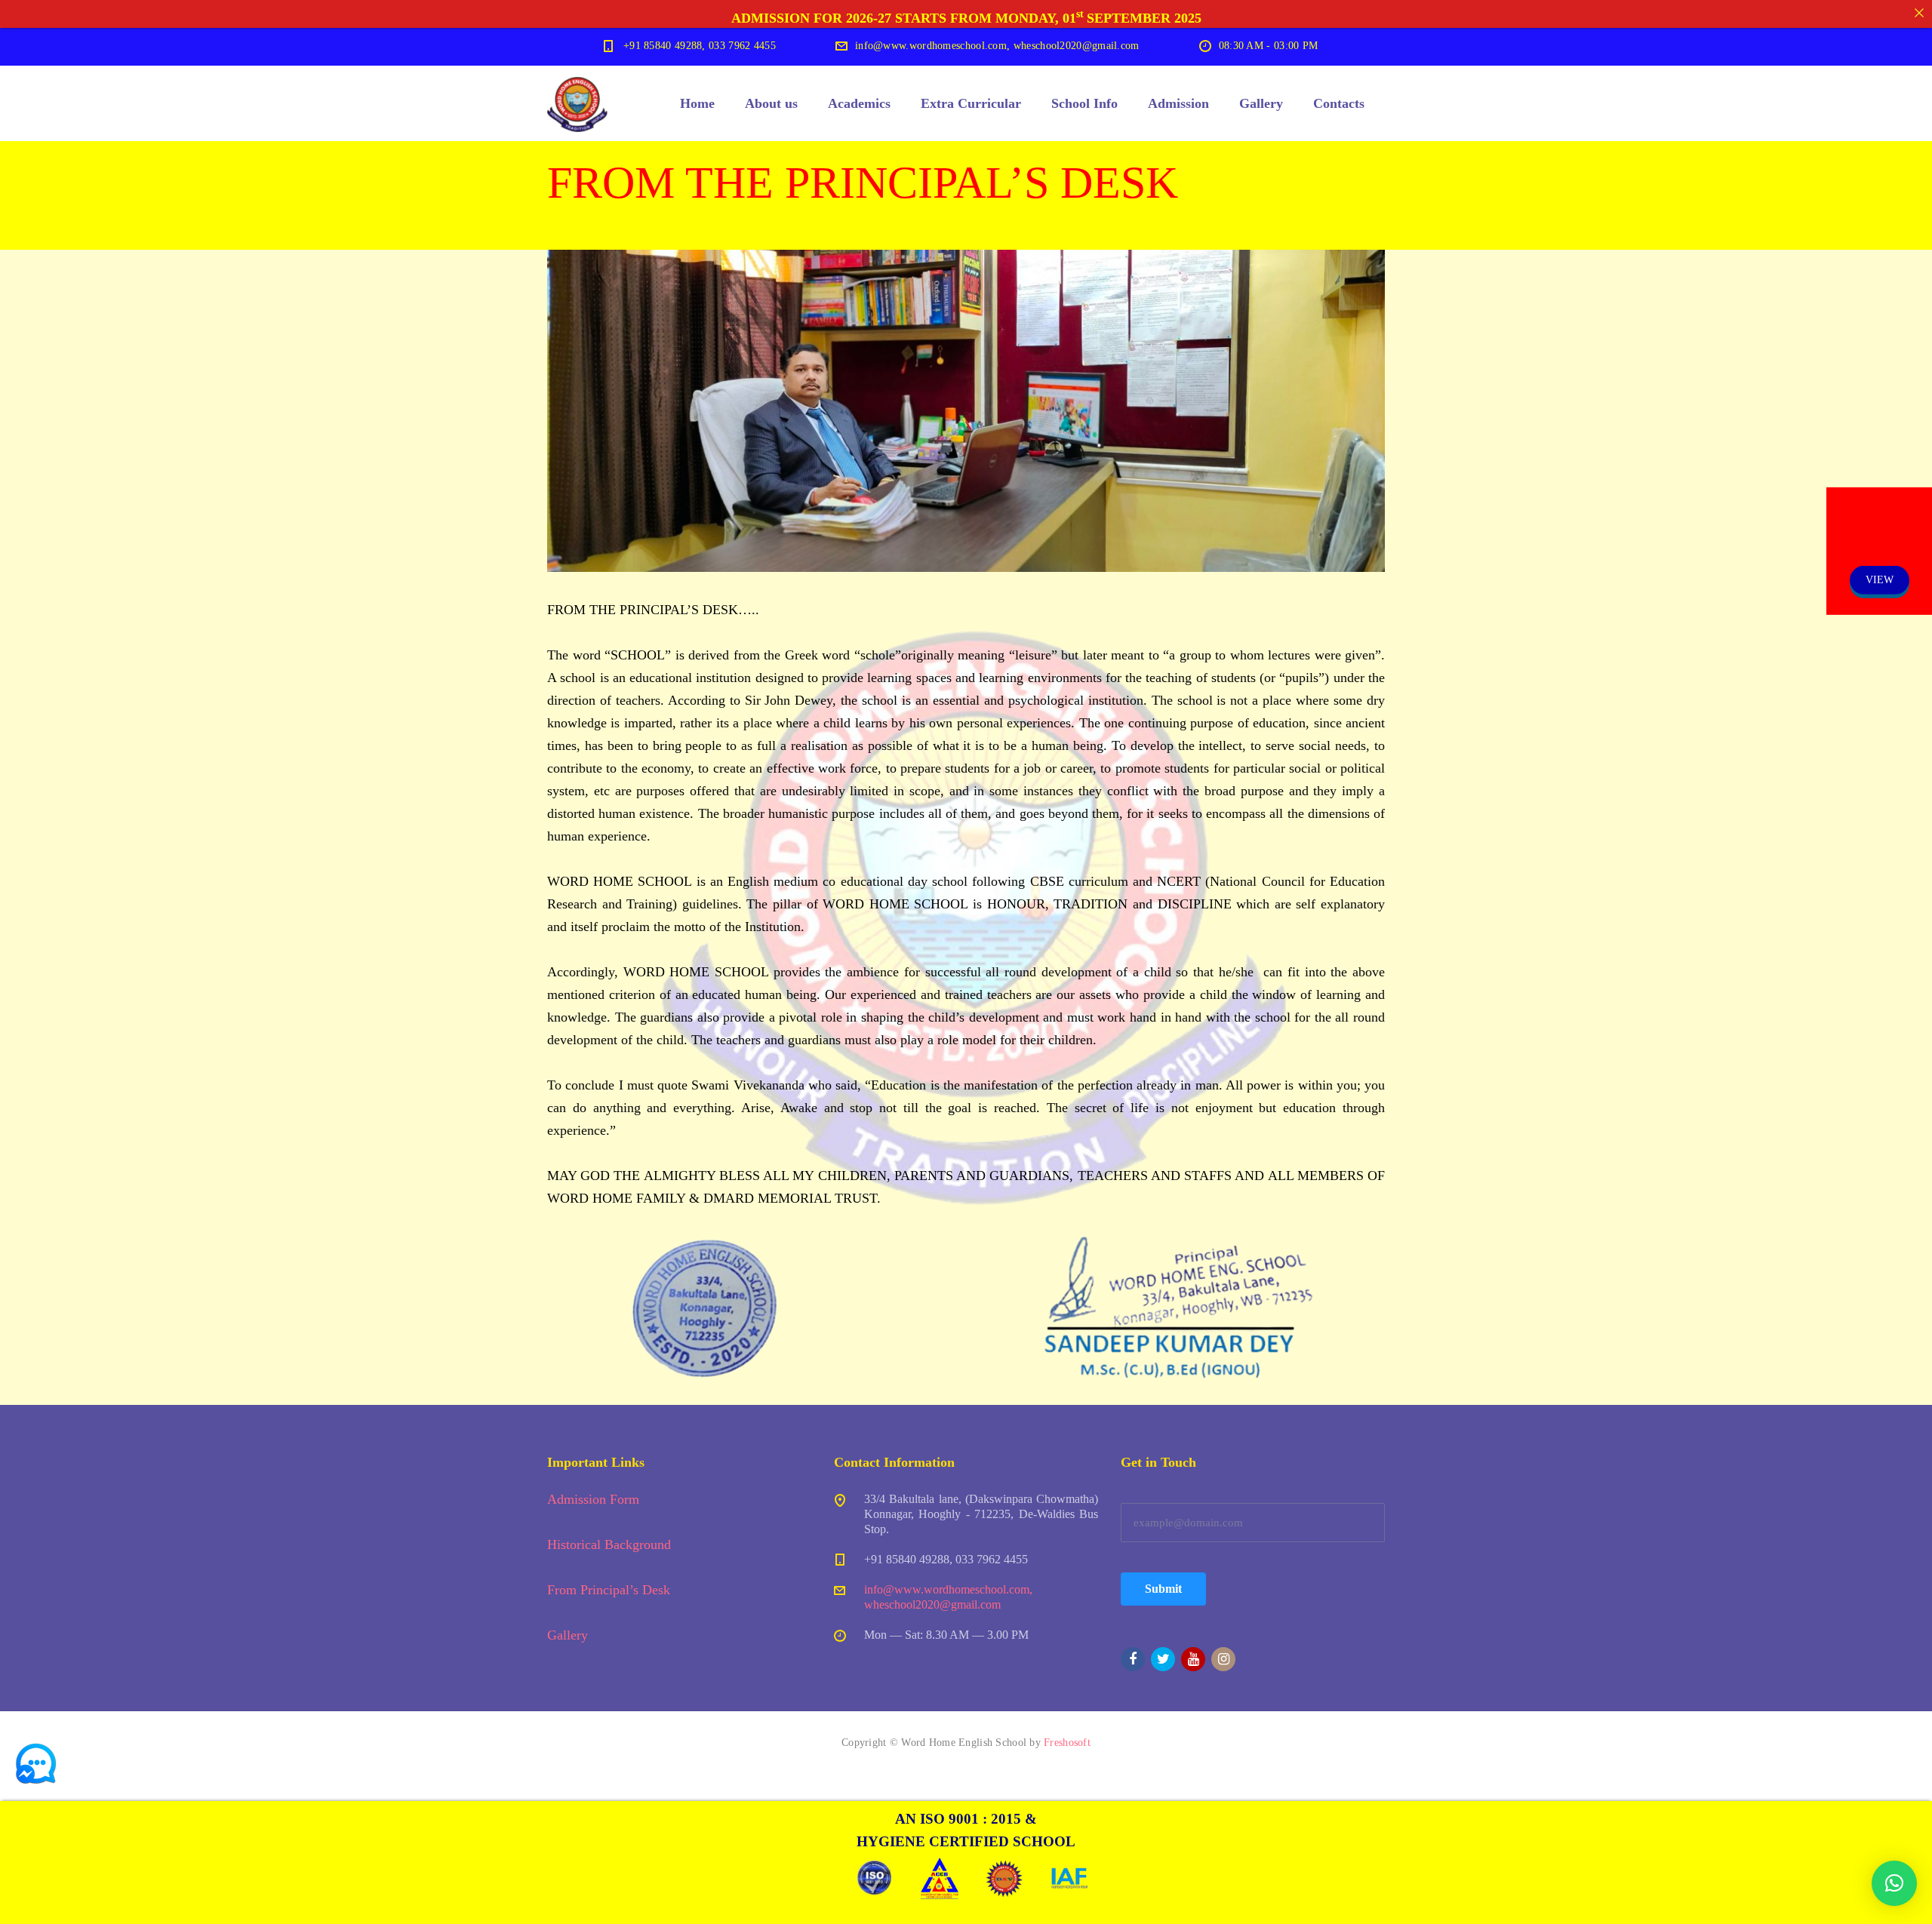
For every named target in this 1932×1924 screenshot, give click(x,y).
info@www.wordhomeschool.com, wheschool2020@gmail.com (997, 46)
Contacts (1339, 103)
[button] (1894, 1883)
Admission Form (593, 1499)
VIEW (1880, 580)
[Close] (1919, 13)
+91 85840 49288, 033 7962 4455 (700, 46)
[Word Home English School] (577, 103)
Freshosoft (1067, 1743)
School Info (1084, 103)
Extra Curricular (971, 103)
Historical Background (609, 1544)
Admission (1178, 103)
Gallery (1261, 103)
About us (771, 103)
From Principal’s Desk (609, 1590)
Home (697, 103)
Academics (859, 103)
